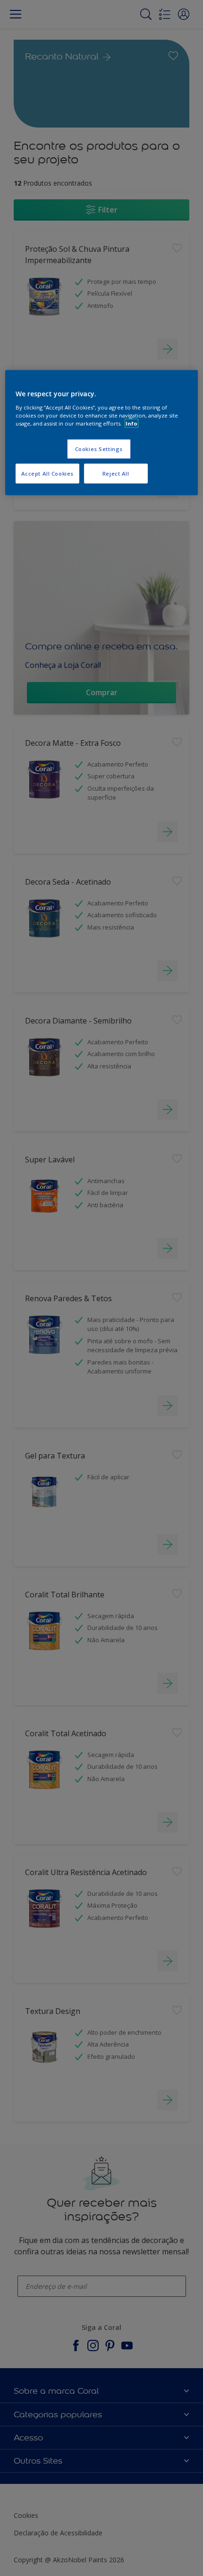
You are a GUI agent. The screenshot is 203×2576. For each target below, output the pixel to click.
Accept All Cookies (47, 473)
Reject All (116, 473)
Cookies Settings (99, 448)
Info (131, 423)
